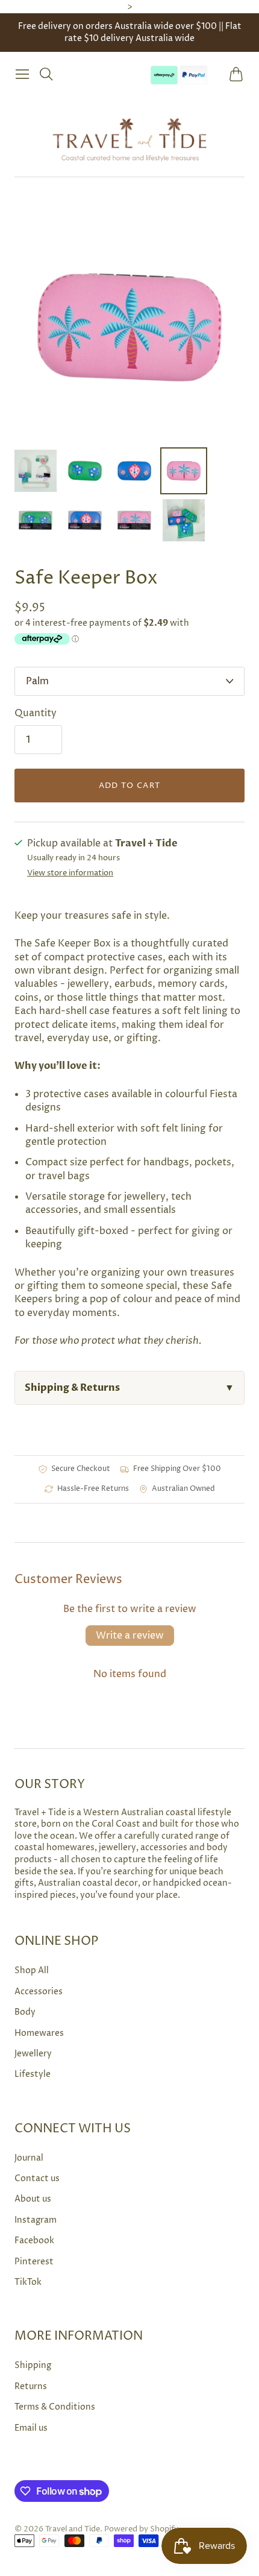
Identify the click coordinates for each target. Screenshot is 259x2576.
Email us (31, 2428)
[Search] (46, 74)
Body (25, 2012)
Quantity (36, 713)
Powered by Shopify (141, 2529)
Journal (29, 2158)
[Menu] (22, 74)
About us (33, 2199)
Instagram (36, 2220)
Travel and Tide (73, 2529)
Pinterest (34, 2262)
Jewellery (33, 2054)
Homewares (39, 2033)
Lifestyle (33, 2074)
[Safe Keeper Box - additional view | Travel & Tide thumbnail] (36, 520)
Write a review (130, 1636)
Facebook (34, 2241)
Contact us (37, 2178)
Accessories (39, 1992)
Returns (31, 2386)
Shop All (32, 1970)
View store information (70, 873)
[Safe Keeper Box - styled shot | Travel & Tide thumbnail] (134, 471)
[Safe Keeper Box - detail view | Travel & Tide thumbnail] (85, 471)
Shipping (33, 2365)
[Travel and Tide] (129, 139)
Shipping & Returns (129, 1388)
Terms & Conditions (55, 2407)
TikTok (28, 2282)
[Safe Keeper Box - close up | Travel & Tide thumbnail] (184, 471)
